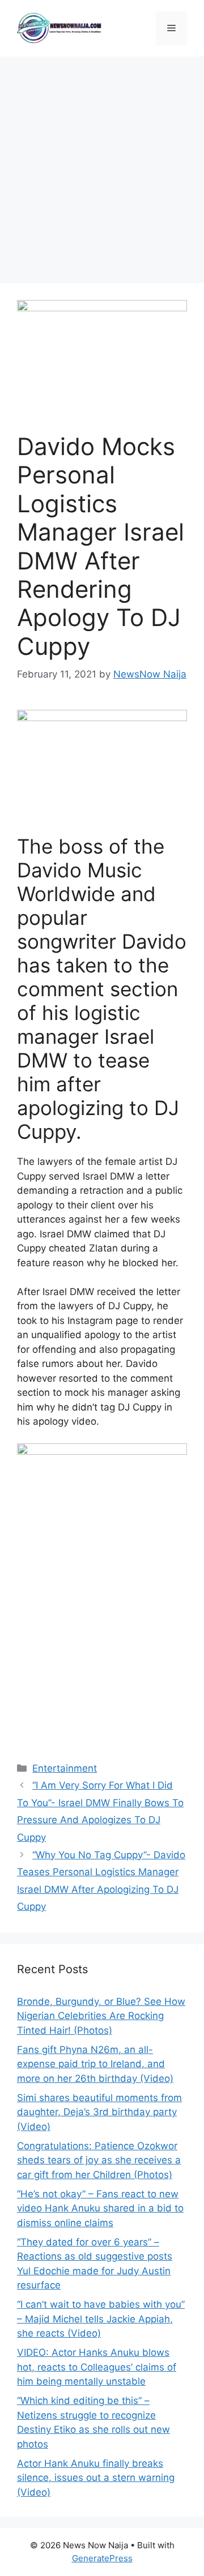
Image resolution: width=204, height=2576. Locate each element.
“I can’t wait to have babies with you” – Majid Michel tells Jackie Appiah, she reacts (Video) (101, 2319)
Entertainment (65, 1768)
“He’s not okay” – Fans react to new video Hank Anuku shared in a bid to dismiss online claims (100, 2208)
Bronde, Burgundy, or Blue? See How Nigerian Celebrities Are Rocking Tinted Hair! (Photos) (101, 2016)
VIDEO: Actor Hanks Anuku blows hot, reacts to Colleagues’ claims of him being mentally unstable (97, 2367)
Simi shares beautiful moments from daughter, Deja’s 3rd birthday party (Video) (99, 2112)
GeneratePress (102, 2558)
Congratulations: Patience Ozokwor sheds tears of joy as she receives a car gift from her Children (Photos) (99, 2160)
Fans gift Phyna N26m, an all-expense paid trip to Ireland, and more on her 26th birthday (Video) (95, 2064)
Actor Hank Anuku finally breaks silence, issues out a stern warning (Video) (96, 2478)
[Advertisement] (102, 164)
